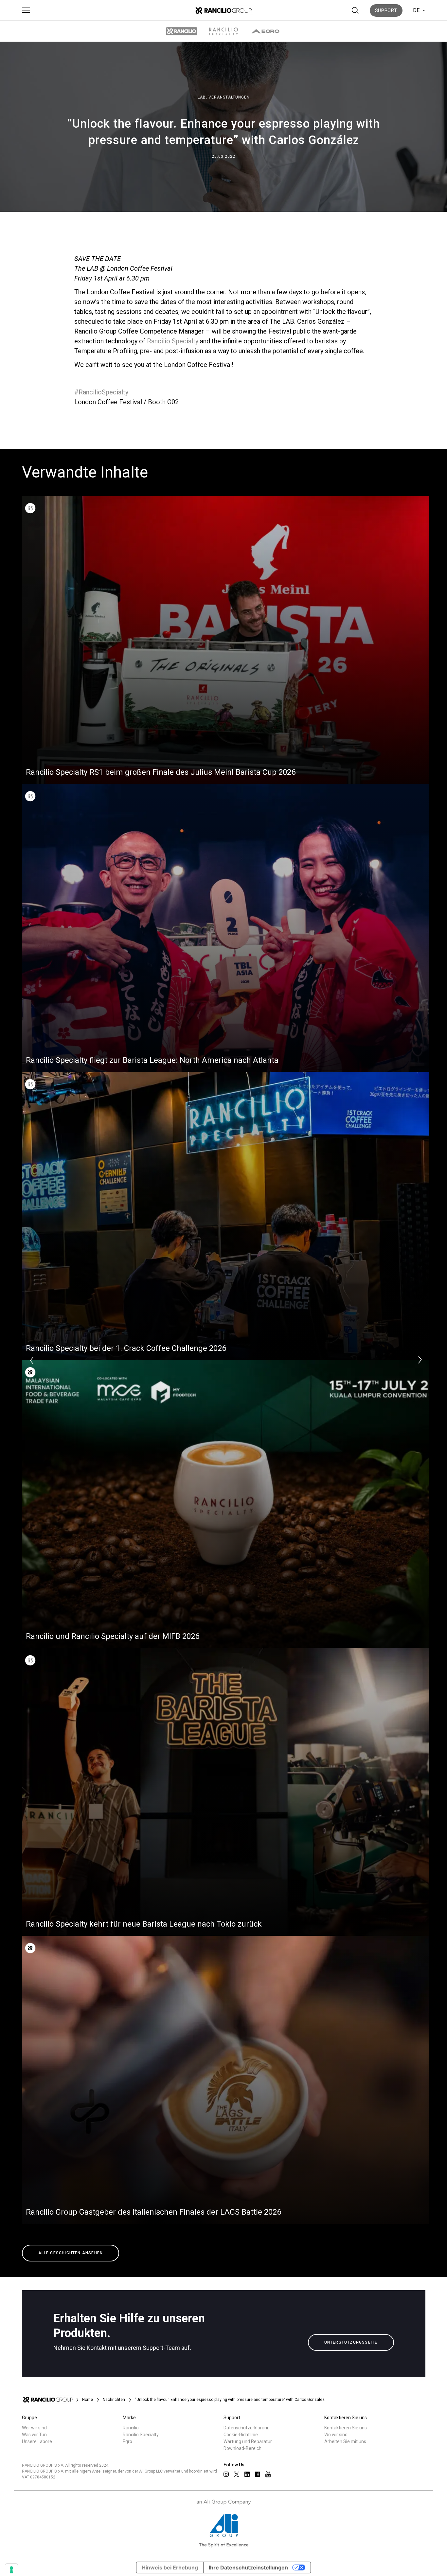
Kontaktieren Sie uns (346, 2428)
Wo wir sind (336, 2435)
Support (386, 10)
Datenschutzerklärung (247, 2428)
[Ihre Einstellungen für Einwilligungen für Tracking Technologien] (11, 2570)
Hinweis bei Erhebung (170, 2567)
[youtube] (268, 2474)
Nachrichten (114, 2400)
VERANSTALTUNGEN (229, 97)
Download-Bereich (242, 2448)
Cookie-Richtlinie (241, 2435)
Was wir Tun (34, 2435)
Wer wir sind (34, 2428)
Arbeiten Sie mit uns (345, 2441)
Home (88, 2400)
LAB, (203, 97)
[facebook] (258, 2474)
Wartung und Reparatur (248, 2441)
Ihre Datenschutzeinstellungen (248, 2567)
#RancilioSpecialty (101, 392)
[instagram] (226, 2474)
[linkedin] (247, 2474)
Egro (127, 2441)
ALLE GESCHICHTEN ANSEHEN (71, 2253)
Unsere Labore (37, 2441)
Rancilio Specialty (173, 341)
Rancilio (131, 2428)
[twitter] (237, 2474)
